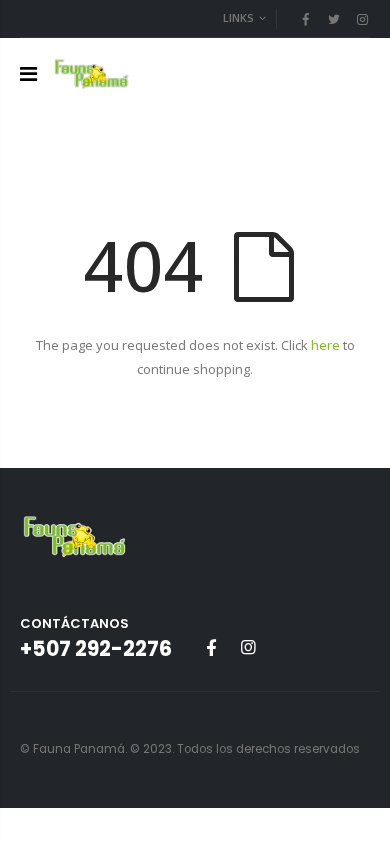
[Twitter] (334, 19)
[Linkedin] (362, 19)
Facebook (211, 647)
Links (238, 17)
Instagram (248, 647)
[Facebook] (305, 19)
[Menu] (28, 73)
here (325, 345)
